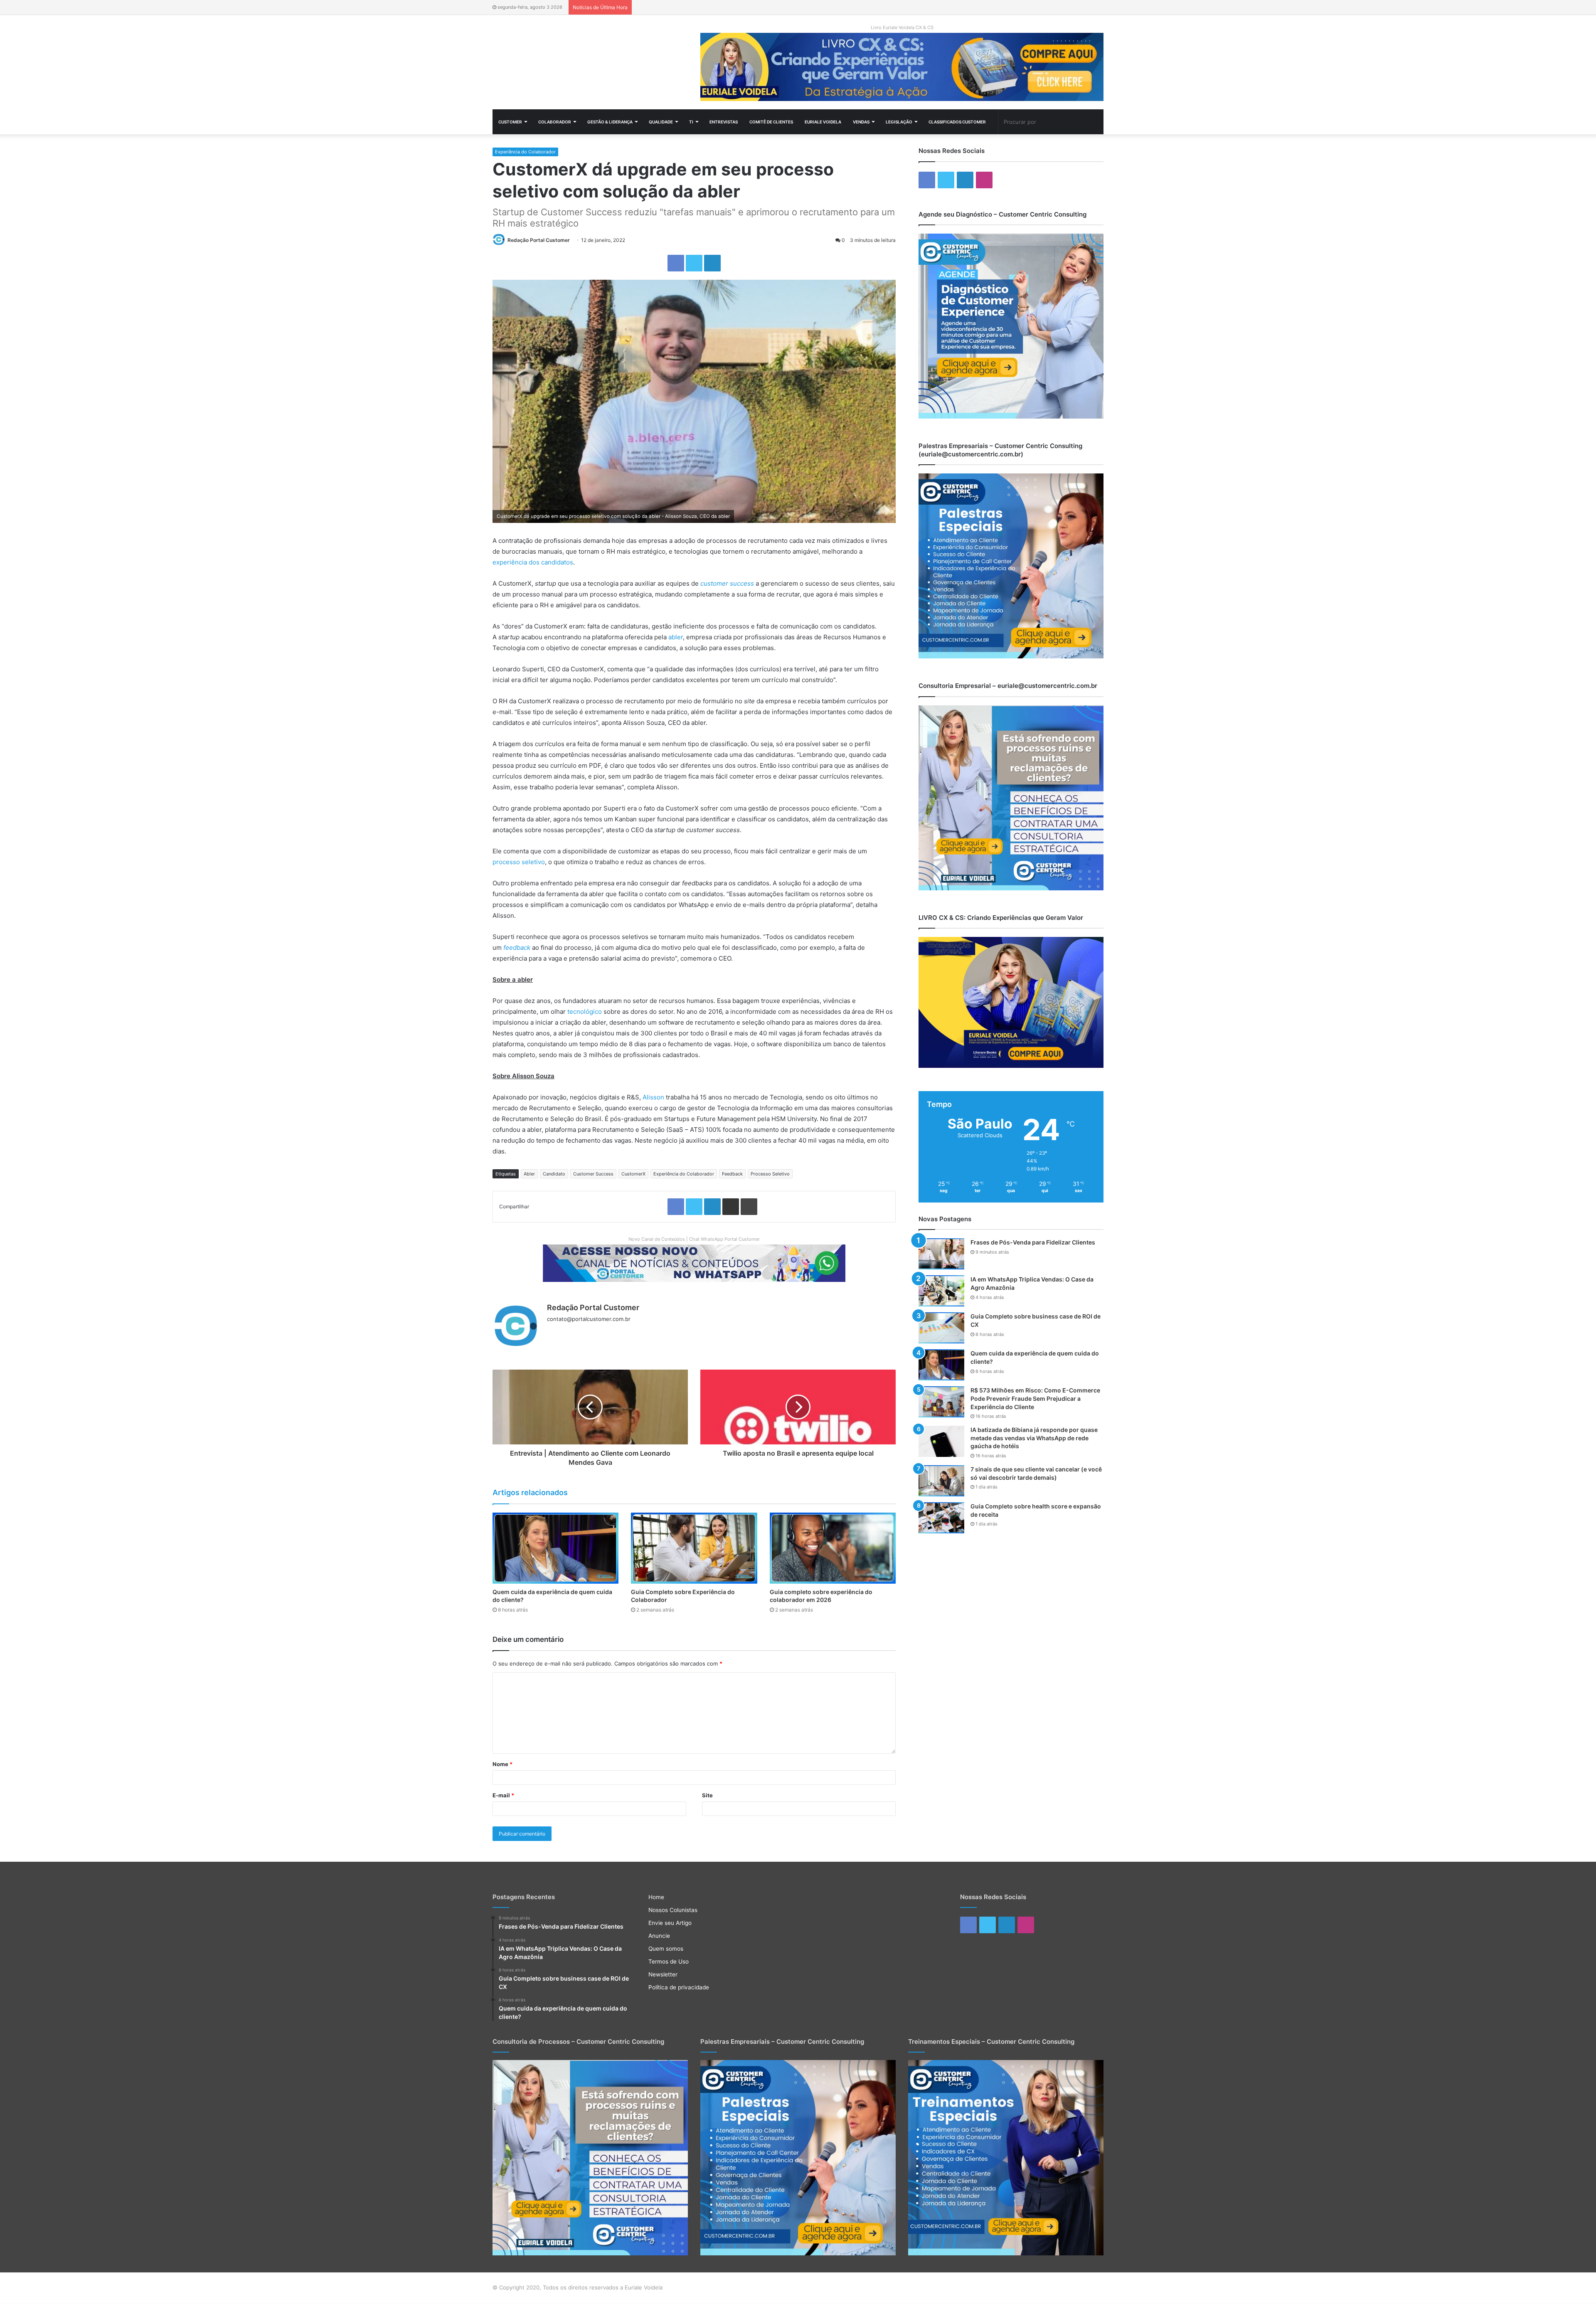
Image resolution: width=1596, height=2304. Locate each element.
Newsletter (663, 1974)
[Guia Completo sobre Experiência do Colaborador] (694, 1548)
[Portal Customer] (590, 60)
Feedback (732, 1174)
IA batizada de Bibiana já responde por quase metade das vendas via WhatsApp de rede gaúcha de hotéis (1034, 1438)
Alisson (653, 1097)
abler (676, 637)
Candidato (554, 1174)
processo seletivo (519, 862)
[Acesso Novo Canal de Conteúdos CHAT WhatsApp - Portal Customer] (694, 1262)
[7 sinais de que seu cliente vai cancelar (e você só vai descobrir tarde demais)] (941, 1481)
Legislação (899, 122)
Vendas (861, 122)
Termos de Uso (669, 1961)
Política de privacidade (679, 1987)
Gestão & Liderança (610, 122)
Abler (529, 1174)
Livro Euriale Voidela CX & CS (902, 27)
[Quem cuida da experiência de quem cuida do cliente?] (555, 1548)
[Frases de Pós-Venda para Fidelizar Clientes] (941, 1254)
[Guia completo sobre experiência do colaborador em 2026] (833, 1548)
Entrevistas (724, 122)
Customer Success (593, 1174)
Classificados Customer (957, 122)
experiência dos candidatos (533, 562)
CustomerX (633, 1174)
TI (691, 122)
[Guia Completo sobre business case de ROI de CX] (941, 1328)
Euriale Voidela (823, 122)
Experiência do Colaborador (525, 152)
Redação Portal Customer (539, 240)
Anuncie (659, 1936)
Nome (502, 1764)
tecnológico (585, 1012)
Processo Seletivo (770, 1174)
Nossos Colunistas (673, 1910)
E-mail (503, 1795)
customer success (727, 583)
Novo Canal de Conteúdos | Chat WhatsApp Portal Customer (694, 1239)
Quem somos (666, 1949)
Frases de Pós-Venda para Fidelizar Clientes (1033, 1242)
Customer (510, 122)
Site (707, 1795)
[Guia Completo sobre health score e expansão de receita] (941, 1518)
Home (656, 1897)
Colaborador (555, 122)
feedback (517, 947)
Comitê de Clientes (771, 122)
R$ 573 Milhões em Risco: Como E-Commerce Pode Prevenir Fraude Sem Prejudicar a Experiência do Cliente (1035, 1398)
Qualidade (661, 122)
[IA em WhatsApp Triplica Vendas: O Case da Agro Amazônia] (941, 1291)
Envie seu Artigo (670, 1923)
